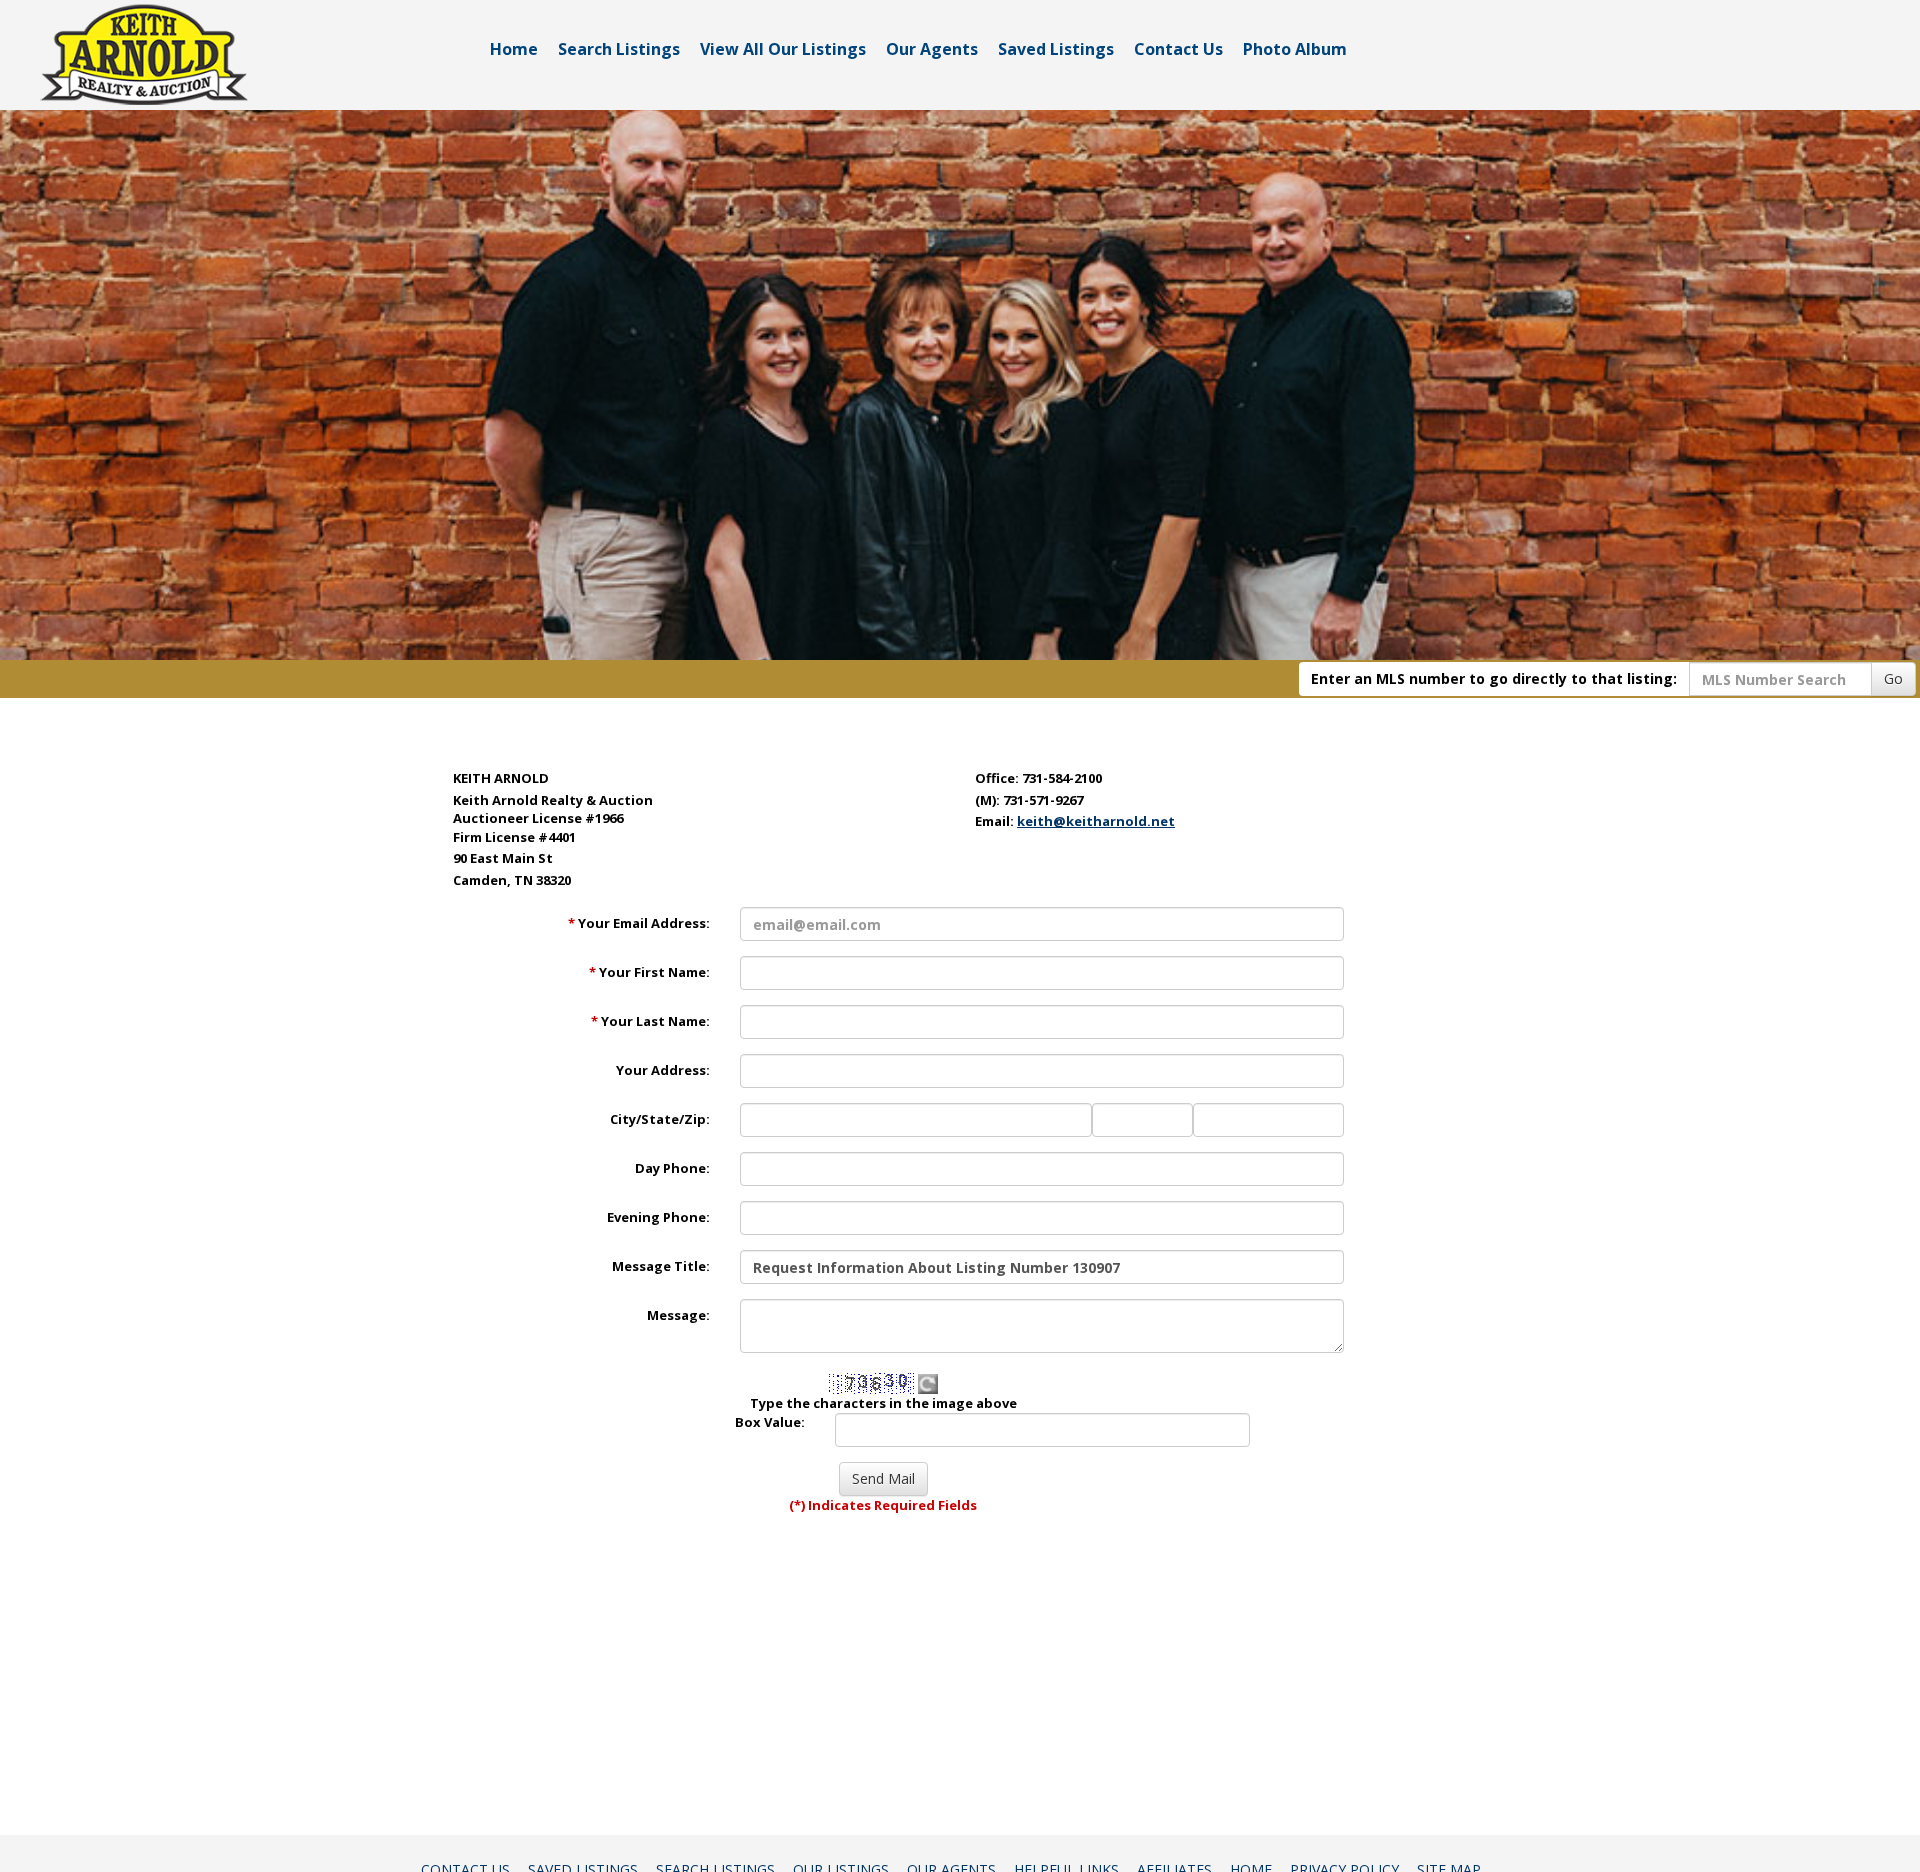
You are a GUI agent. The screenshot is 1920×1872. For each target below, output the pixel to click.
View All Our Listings (783, 49)
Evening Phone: (658, 1217)
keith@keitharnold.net (1096, 821)
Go (1893, 678)
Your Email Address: (639, 923)
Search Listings (619, 49)
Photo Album (1295, 49)
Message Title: (661, 1266)
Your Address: (663, 1070)
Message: (678, 1315)
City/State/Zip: (660, 1119)
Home (514, 49)
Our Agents (932, 49)
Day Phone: (672, 1168)
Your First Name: (649, 972)
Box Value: (770, 1422)
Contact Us (1178, 49)
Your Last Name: (650, 1021)
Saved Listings (1056, 49)
